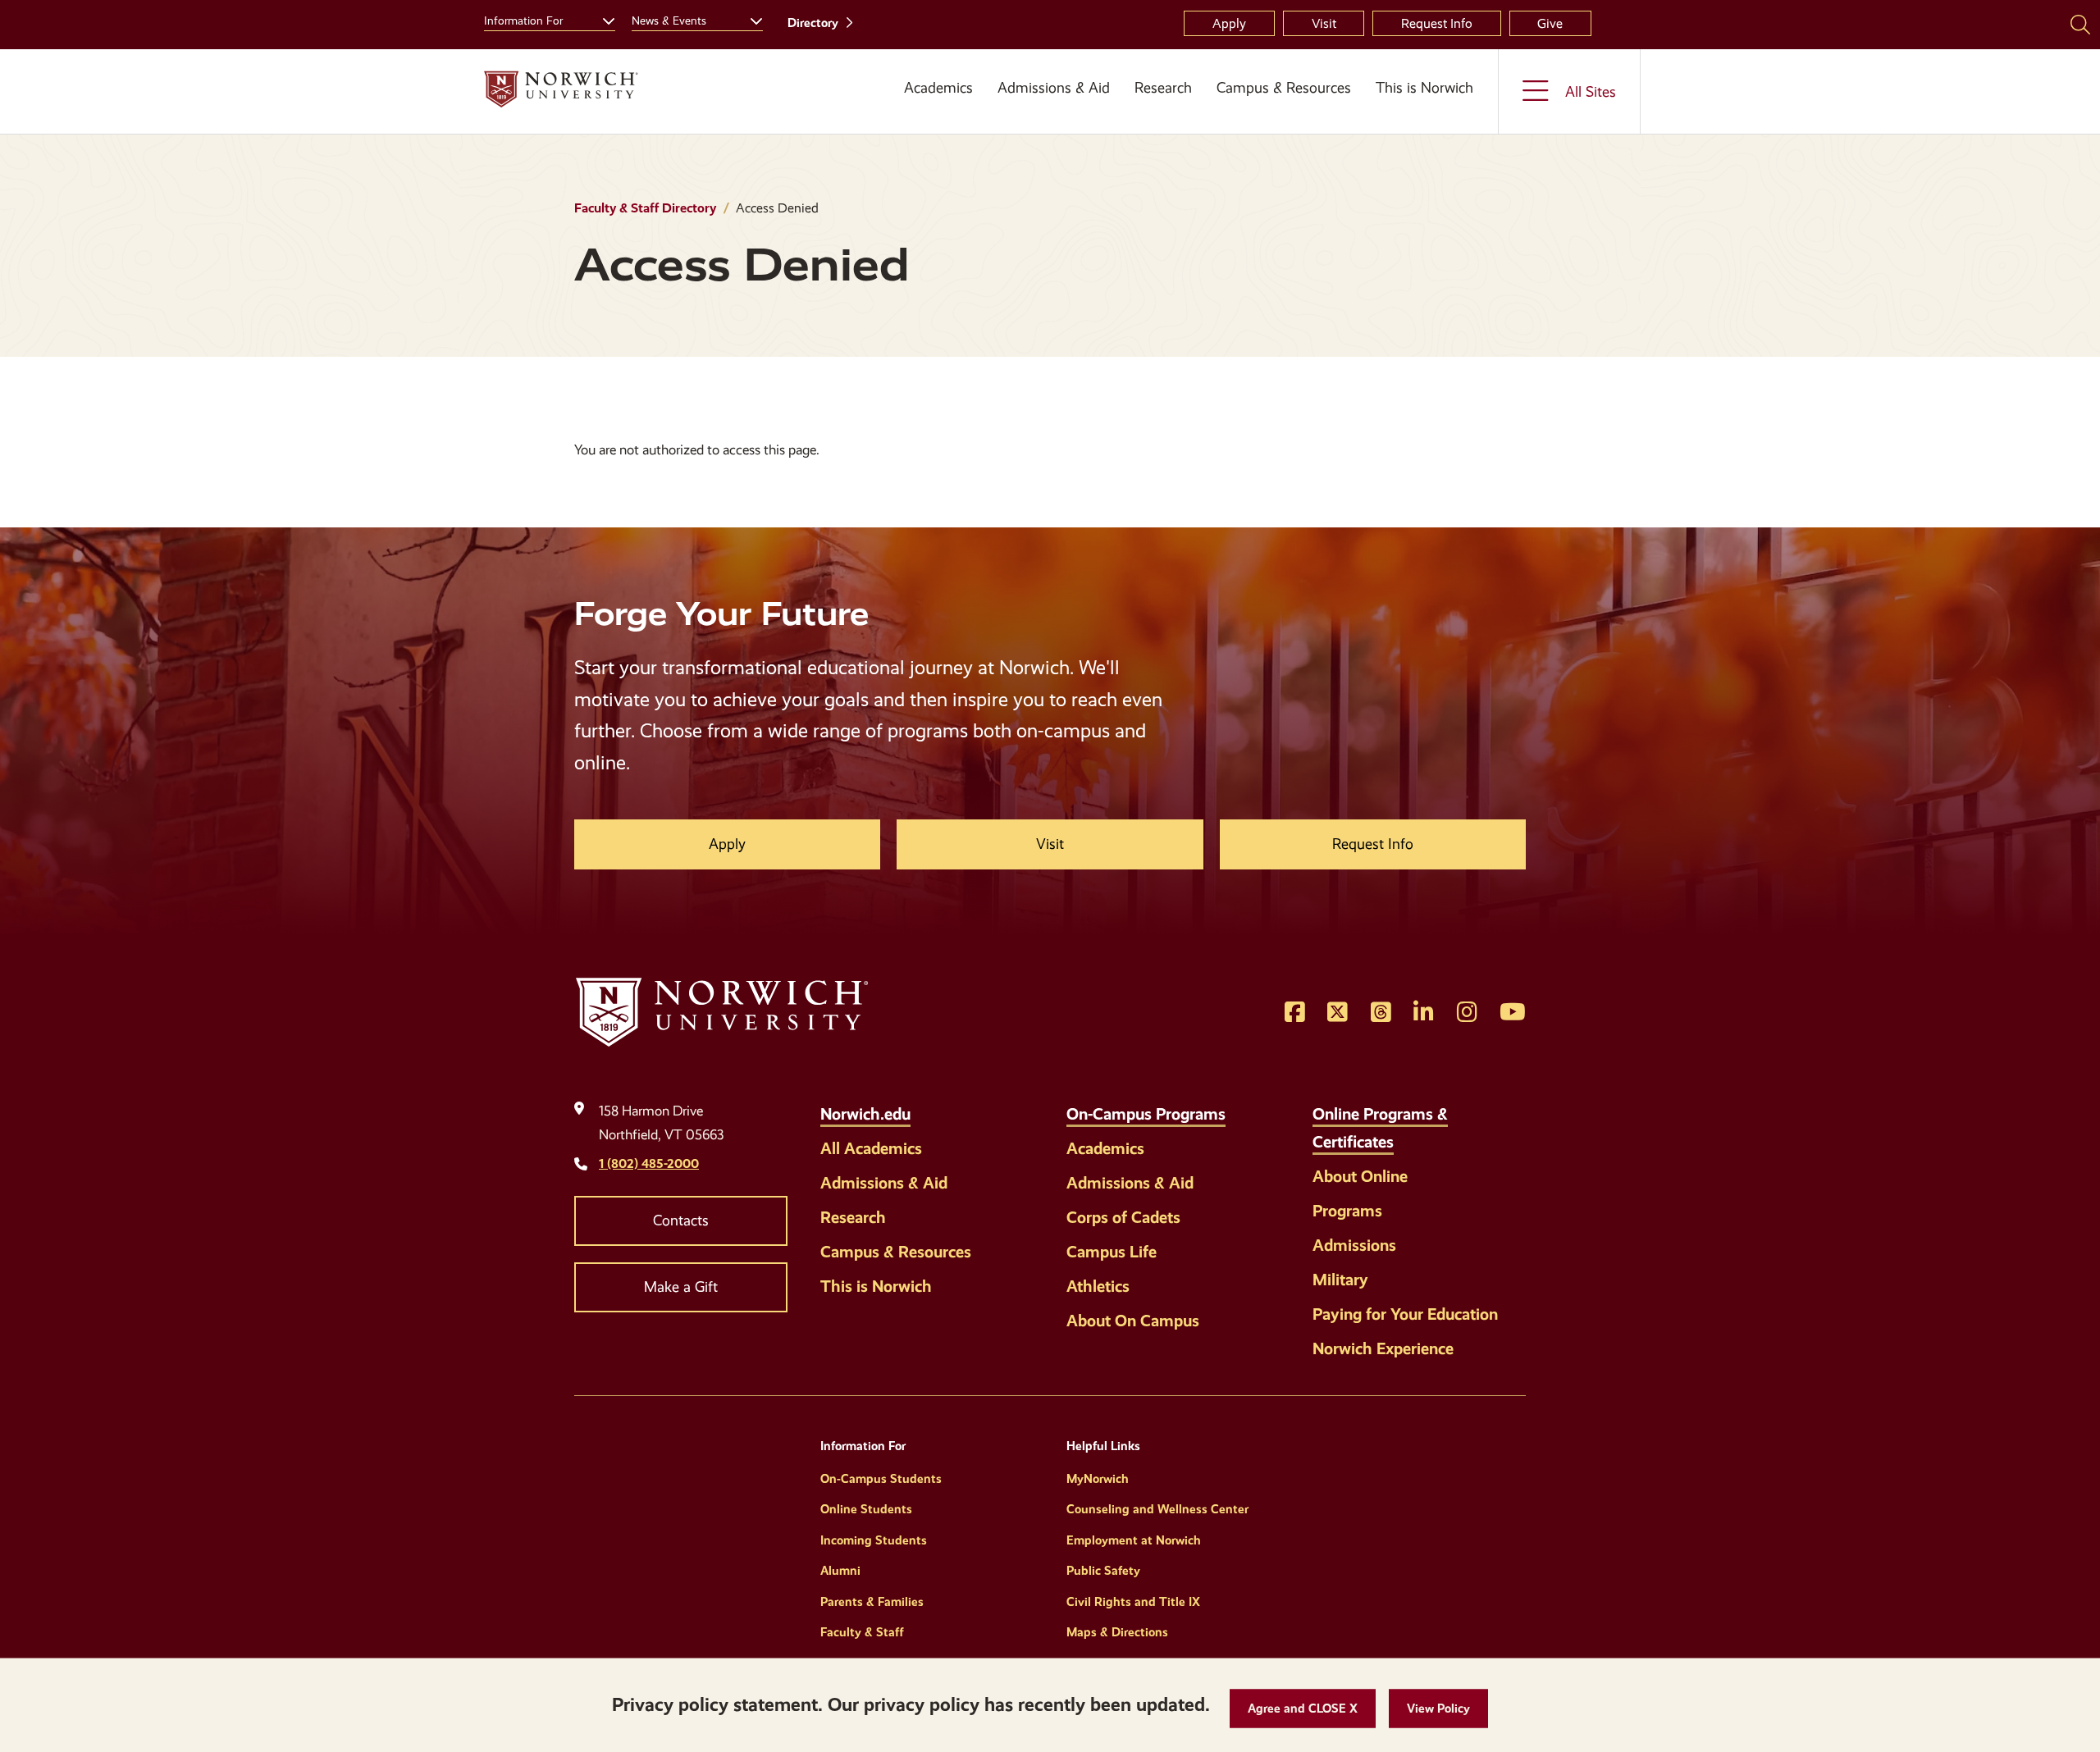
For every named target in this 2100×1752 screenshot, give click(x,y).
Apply (1229, 23)
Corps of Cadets (1123, 1217)
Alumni (840, 1571)
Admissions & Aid (1054, 88)
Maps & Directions (1117, 1632)
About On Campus (1133, 1321)
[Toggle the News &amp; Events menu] (750, 19)
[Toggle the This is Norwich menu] (1431, 107)
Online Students (866, 1509)
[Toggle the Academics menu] (933, 107)
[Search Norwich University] (2080, 24)
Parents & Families (872, 1602)
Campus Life (1112, 1252)
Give (1550, 23)
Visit (1324, 23)
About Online (1360, 1176)
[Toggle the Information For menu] (602, 19)
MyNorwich (1098, 1479)
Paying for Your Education (1405, 1314)
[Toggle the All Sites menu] (1569, 91)
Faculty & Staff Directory (645, 208)
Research (1163, 88)
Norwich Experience (1383, 1348)
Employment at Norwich (1134, 1540)
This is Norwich (1424, 88)
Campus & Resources (1284, 88)
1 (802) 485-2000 (649, 1163)
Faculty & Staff (862, 1632)
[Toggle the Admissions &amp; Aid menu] (1054, 107)
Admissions (1354, 1245)
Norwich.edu (865, 1114)
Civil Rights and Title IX (1133, 1602)
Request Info (1437, 23)
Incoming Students (874, 1540)
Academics (938, 88)
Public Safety (1103, 1571)
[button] (1303, 1709)
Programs (1347, 1211)
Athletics (1098, 1286)
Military (1340, 1280)
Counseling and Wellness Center (1157, 1509)
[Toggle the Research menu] (1163, 107)
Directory (813, 23)
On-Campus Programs (1146, 1114)
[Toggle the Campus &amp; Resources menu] (1284, 107)
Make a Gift (681, 1287)
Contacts (681, 1220)
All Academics (871, 1148)
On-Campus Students (881, 1479)
